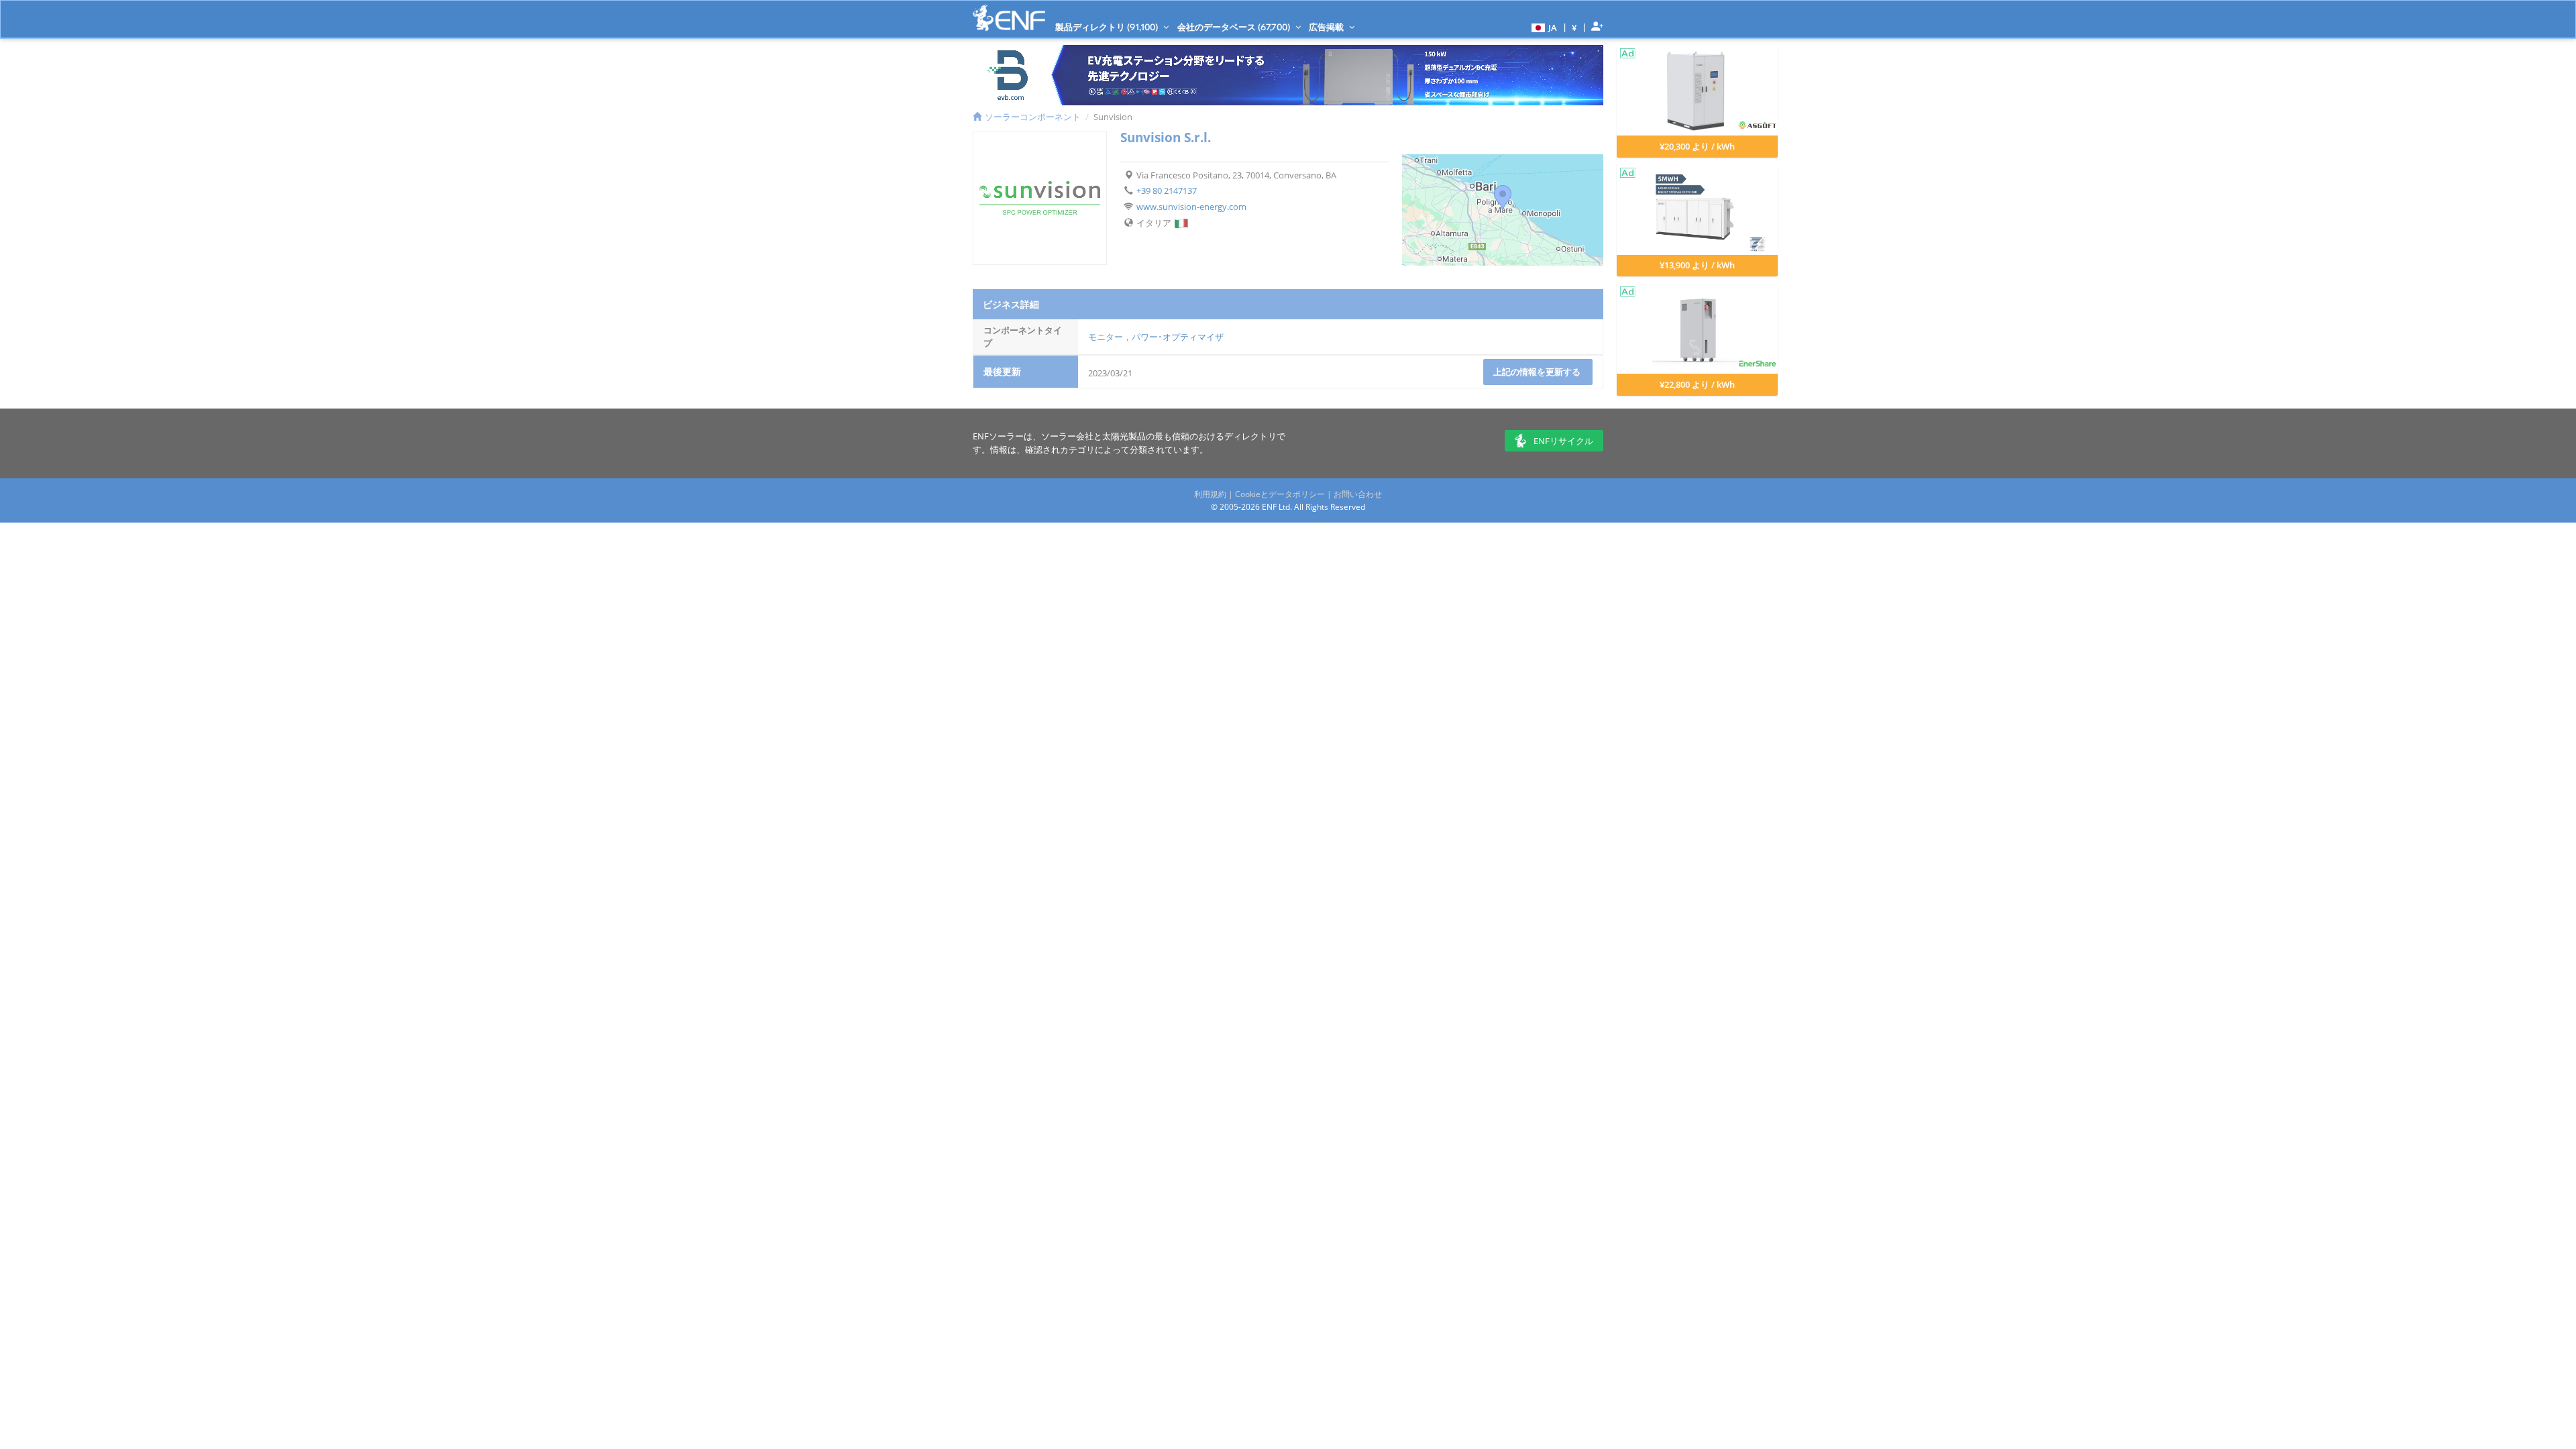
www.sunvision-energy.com (1191, 207)
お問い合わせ (1358, 494)
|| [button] (1574, 27)
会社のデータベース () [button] (1235, 27)
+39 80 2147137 (1167, 191)
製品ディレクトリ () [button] (1108, 27)
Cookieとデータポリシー (1280, 494)
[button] (1543, 27)
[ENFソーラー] (1009, 18)
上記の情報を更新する (1538, 372)
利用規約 (1210, 494)
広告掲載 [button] (1327, 27)
